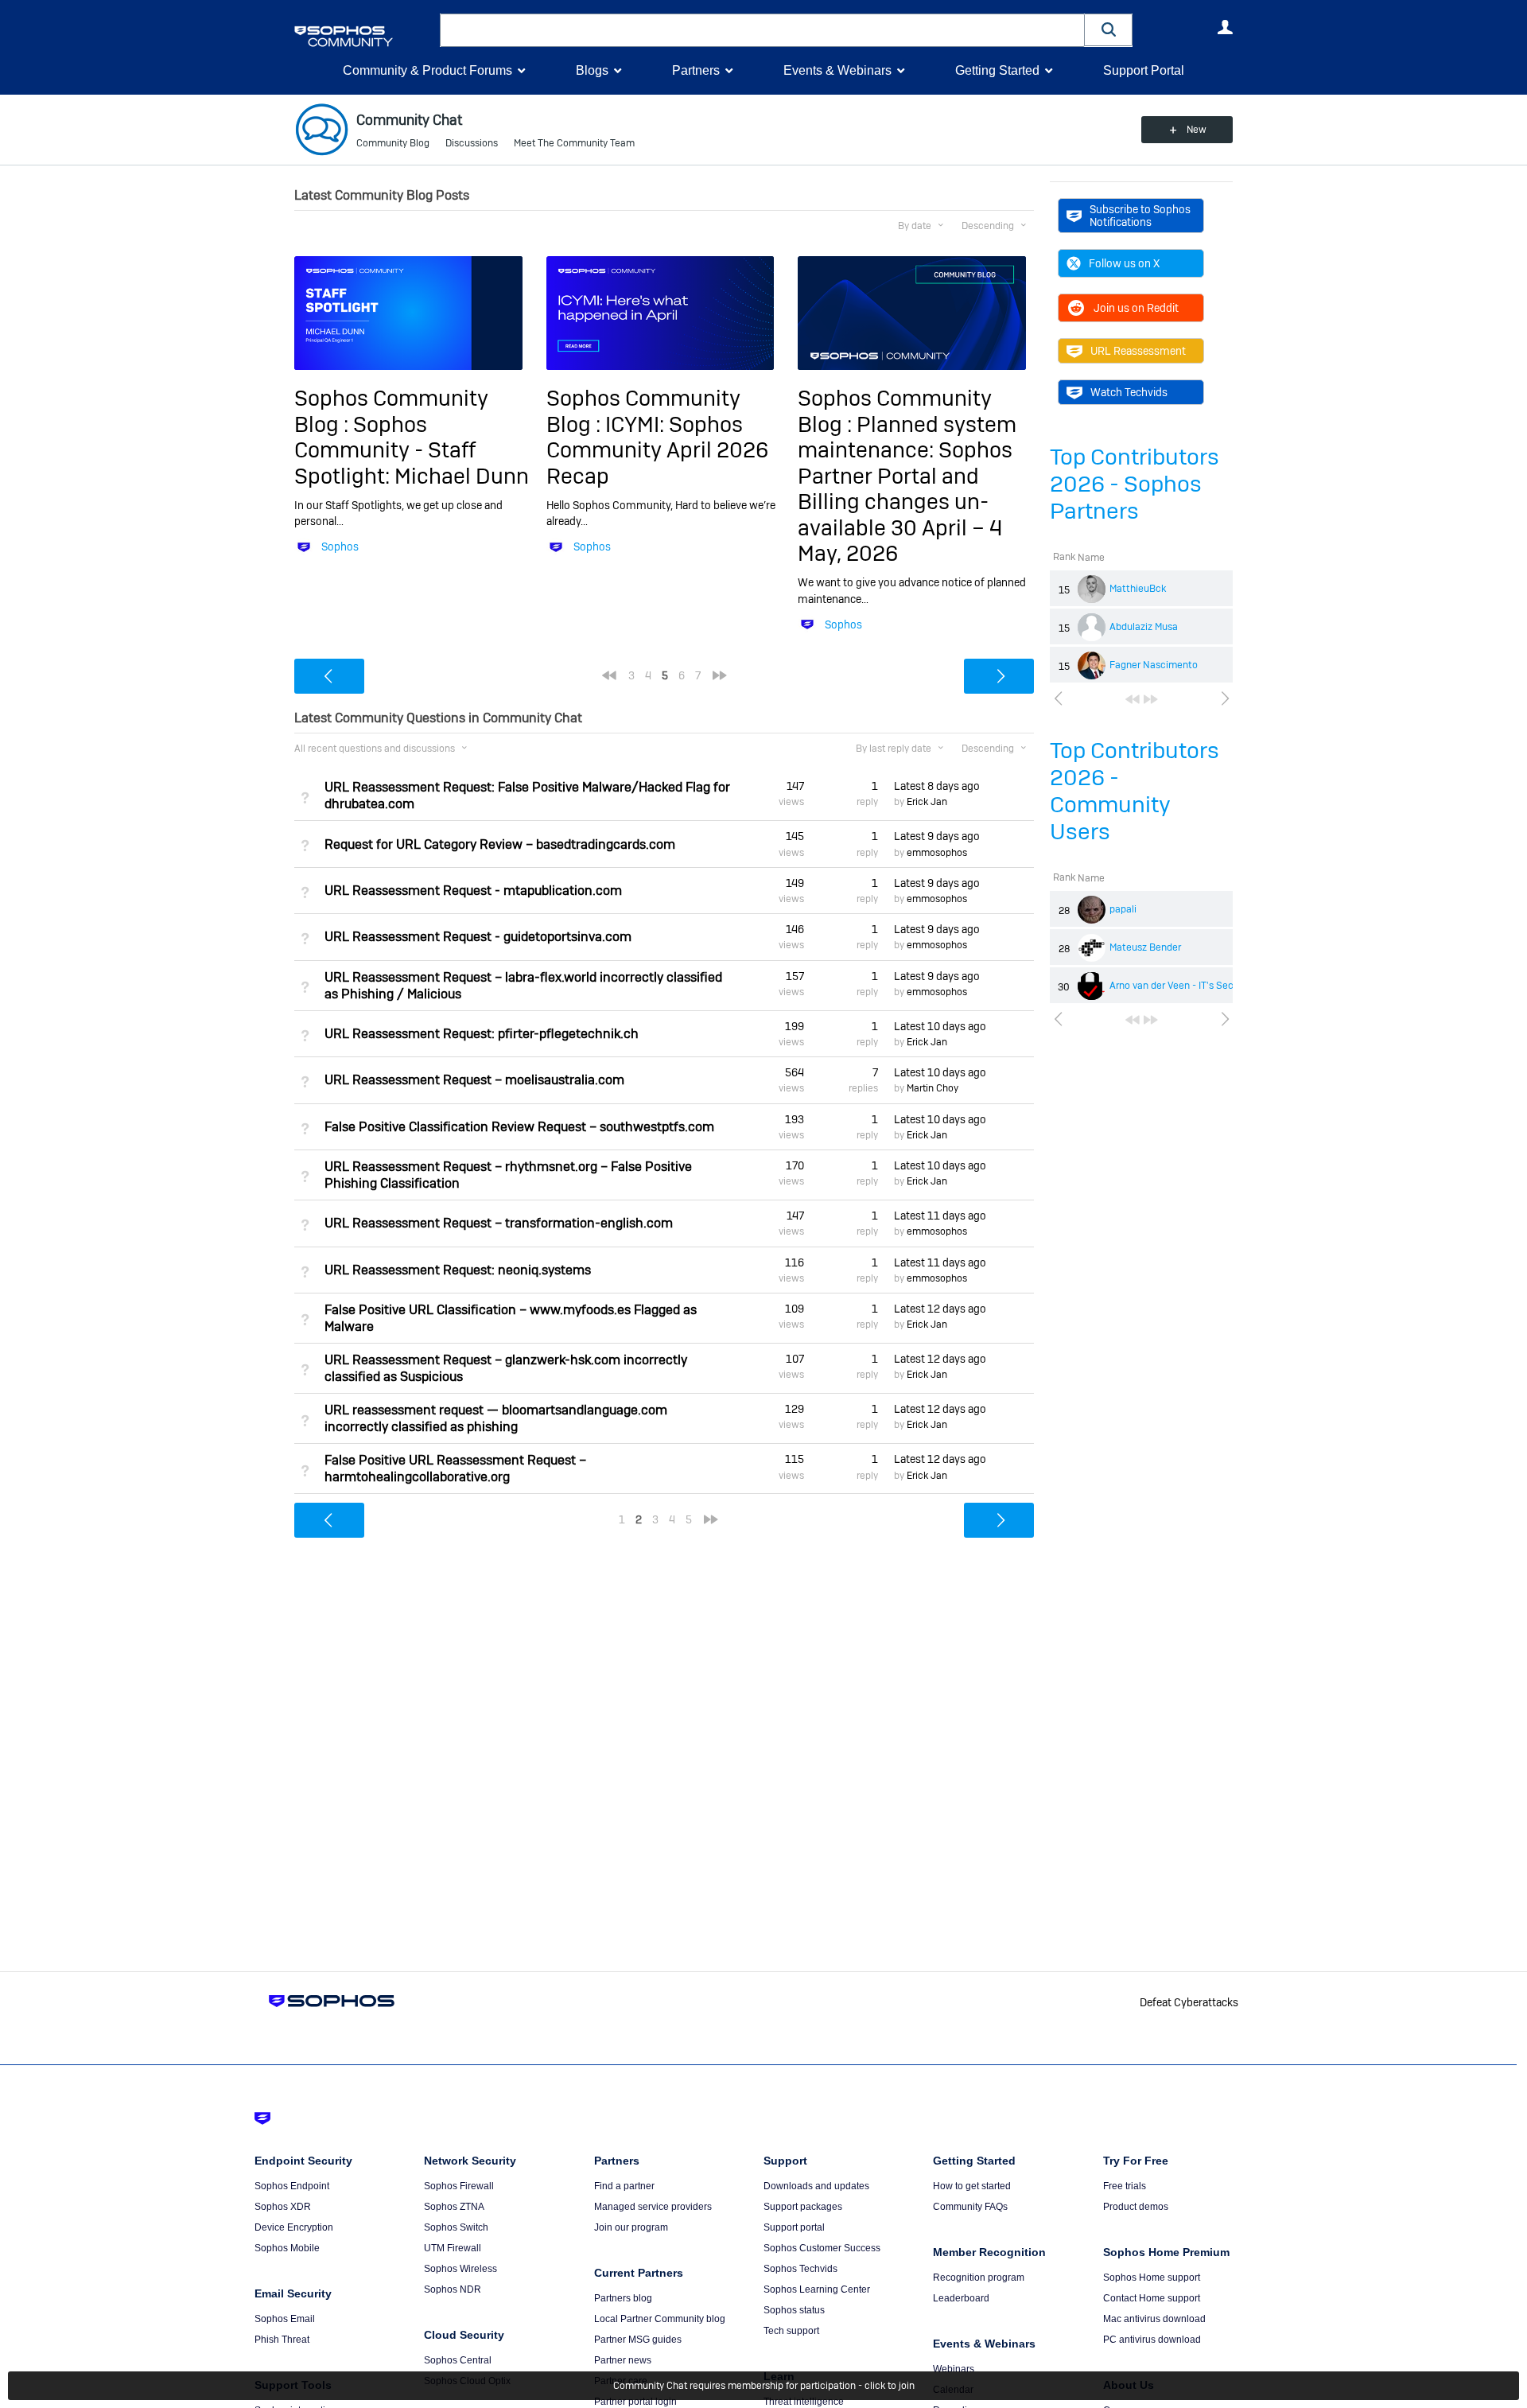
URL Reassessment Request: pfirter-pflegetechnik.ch (482, 1034)
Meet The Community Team (574, 143)
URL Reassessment (1138, 351)
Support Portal (1144, 70)
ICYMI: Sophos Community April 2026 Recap (657, 450)
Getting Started (997, 70)
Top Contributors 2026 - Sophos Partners (1135, 484)
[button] (1109, 30)
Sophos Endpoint (292, 2186)
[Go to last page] (1151, 699)
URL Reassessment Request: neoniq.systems (458, 1270)
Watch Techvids (1129, 392)
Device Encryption (294, 2227)
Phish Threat (282, 2340)
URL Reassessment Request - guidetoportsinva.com (478, 937)
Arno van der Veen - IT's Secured (1181, 986)
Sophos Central (458, 2360)
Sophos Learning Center (817, 2289)
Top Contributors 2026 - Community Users (1135, 791)
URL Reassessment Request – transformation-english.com (499, 1223)
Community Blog (393, 143)
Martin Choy (933, 1088)
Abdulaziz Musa (1144, 627)
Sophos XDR (283, 2207)
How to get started (972, 2186)
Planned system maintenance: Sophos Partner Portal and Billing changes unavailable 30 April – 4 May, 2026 (907, 489)
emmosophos (937, 853)
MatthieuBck (1138, 589)
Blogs (592, 70)
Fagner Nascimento (1154, 665)
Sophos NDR (453, 2289)
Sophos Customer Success (822, 2248)
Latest (937, 786)
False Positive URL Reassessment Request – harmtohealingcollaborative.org (455, 1469)
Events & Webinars (837, 70)
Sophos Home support (1152, 2278)
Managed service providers (653, 2207)
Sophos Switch (456, 2227)
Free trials (1125, 2186)
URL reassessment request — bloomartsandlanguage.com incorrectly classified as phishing (496, 1418)
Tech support (791, 2331)
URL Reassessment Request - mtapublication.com (473, 891)
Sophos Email (285, 2319)
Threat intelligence (804, 2402)
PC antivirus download (1152, 2340)
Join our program (631, 2227)
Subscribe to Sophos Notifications (1140, 216)
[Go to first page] (1133, 699)
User (1225, 27)
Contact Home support (1152, 2298)
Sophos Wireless (460, 2269)
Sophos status (794, 2310)
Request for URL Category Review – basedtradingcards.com (500, 844)
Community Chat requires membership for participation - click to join (764, 2386)
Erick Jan (927, 802)
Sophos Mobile (287, 2248)
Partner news (623, 2360)
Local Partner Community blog (660, 2319)
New (1197, 130)
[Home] (364, 36)
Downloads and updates (816, 2186)
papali (1123, 909)
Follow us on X (1124, 263)
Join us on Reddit (1136, 308)
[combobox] (762, 30)
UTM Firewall (453, 2248)
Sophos (340, 547)
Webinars (954, 2369)
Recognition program (979, 2278)
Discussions (472, 143)
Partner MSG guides (638, 2340)
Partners (696, 70)
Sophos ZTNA (454, 2207)
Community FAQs (970, 2207)
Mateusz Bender (1145, 947)
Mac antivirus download (1154, 2319)
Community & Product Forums (427, 70)
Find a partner (624, 2186)
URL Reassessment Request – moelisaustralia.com (474, 1080)
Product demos (1136, 2207)
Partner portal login (635, 2402)
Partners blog (623, 2298)
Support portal (794, 2227)
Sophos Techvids (800, 2269)
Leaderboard (961, 2298)
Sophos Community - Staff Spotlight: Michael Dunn (412, 450)
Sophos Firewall (459, 2186)
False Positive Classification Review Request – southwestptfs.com (519, 1127)
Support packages (803, 2207)
